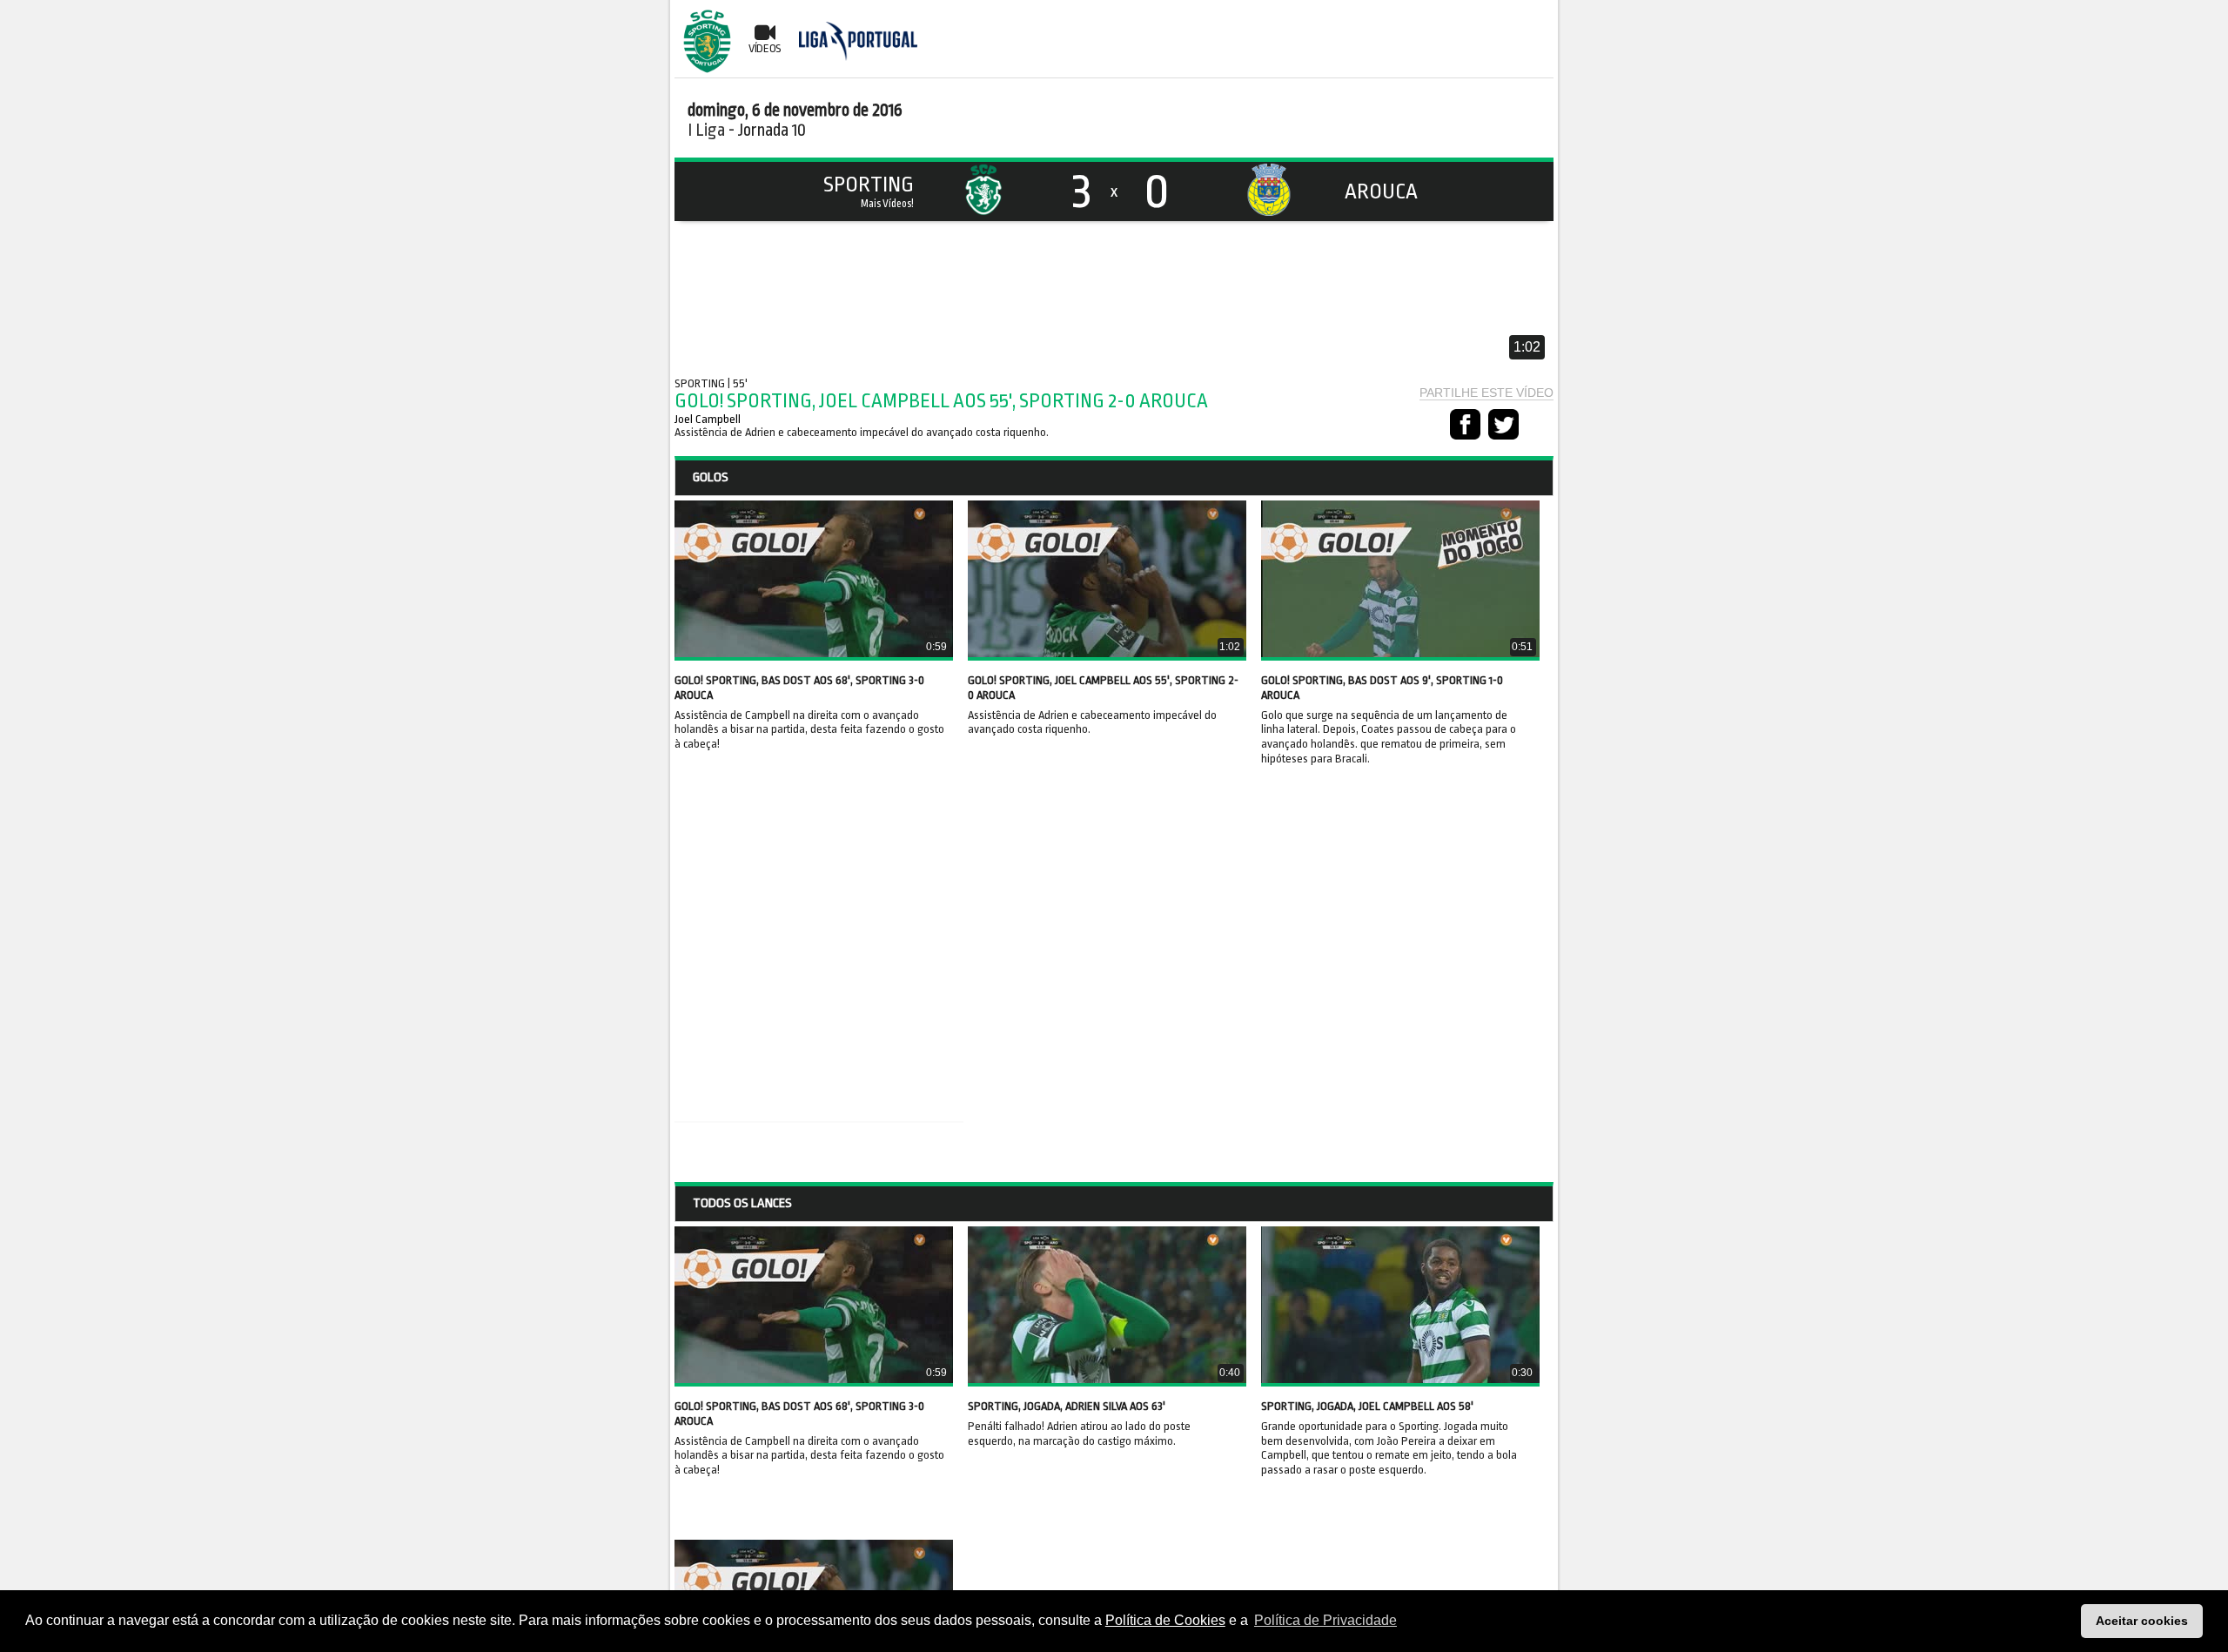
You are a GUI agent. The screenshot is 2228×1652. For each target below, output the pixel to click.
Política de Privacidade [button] (1325, 1620)
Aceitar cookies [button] (2142, 1621)
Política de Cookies (1165, 1620)
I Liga (706, 130)
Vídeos (765, 48)
